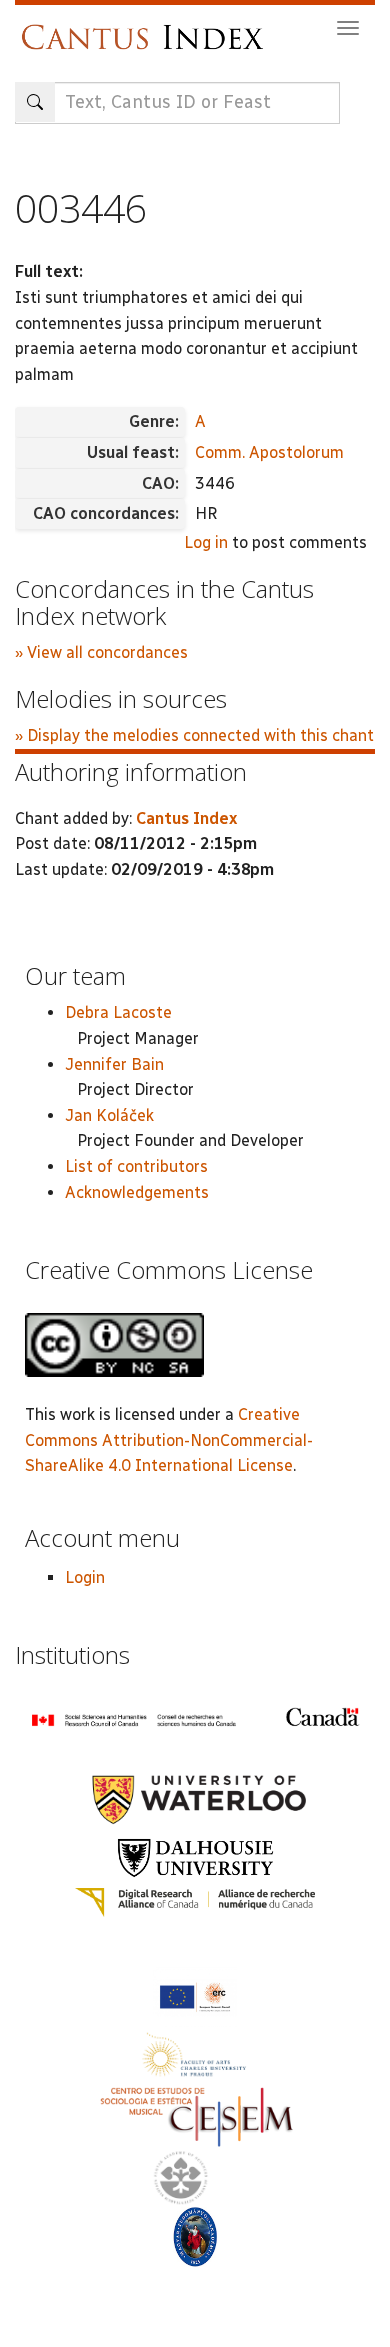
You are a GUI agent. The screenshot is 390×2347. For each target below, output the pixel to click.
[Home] (147, 27)
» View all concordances (101, 652)
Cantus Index (186, 818)
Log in (206, 542)
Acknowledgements (137, 1192)
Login (85, 1577)
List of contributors (136, 1166)
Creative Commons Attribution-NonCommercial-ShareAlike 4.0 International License (169, 1440)
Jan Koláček (109, 1115)
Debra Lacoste (118, 1012)
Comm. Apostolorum (269, 452)
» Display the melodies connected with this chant (194, 735)
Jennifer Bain (114, 1064)
